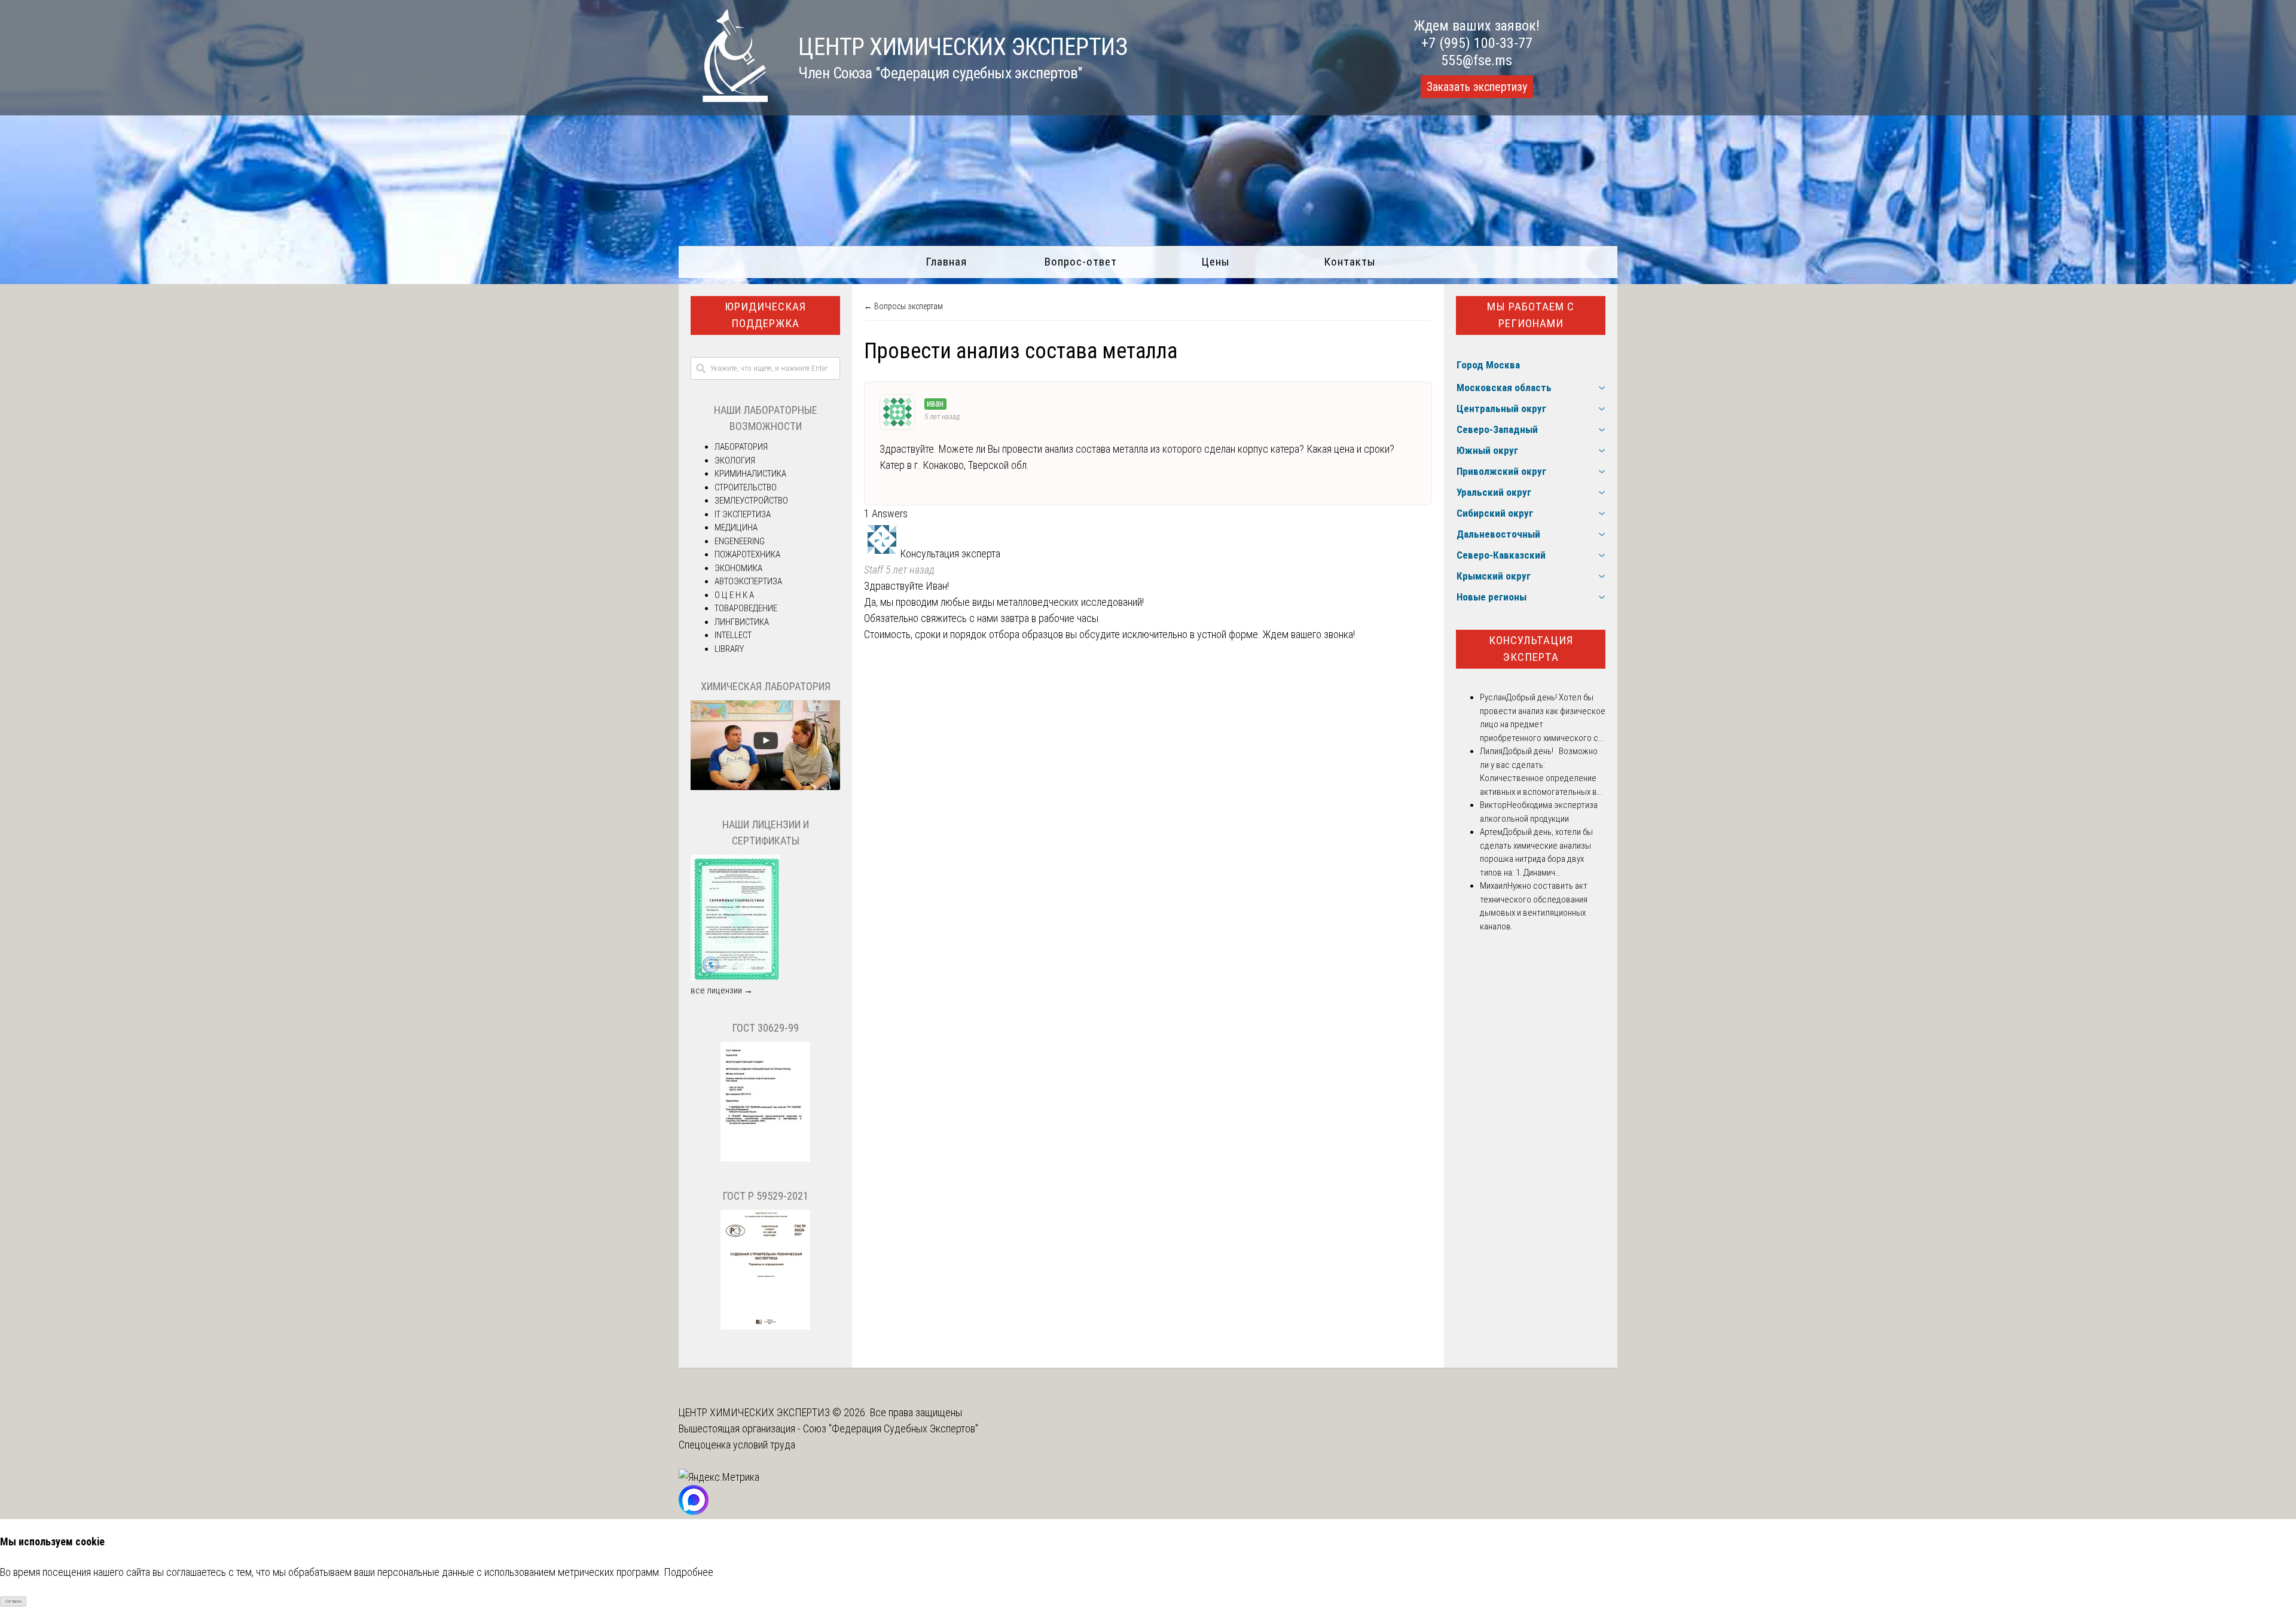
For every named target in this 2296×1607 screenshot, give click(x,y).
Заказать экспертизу (1477, 87)
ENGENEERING (740, 541)
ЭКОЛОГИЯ (735, 461)
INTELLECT (733, 635)
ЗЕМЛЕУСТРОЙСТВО (751, 501)
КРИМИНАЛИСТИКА (750, 474)
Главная (946, 262)
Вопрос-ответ (1081, 262)
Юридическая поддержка (765, 315)
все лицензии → (722, 990)
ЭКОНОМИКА (738, 568)
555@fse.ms (1477, 60)
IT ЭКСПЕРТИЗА (743, 514)
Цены (1216, 262)
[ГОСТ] (765, 1158)
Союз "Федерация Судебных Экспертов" (891, 1428)
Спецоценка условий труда (737, 1445)
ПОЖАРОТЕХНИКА (747, 554)
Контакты (1350, 262)
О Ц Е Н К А (734, 595)
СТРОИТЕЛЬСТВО (746, 487)
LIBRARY (729, 649)
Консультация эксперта (1531, 649)
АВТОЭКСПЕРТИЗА (748, 581)
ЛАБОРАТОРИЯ (741, 447)
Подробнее (689, 1572)
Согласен (13, 1601)
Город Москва (1488, 365)
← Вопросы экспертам (903, 306)
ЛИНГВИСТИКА (742, 622)
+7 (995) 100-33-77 (1477, 43)
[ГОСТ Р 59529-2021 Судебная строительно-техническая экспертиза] (765, 1327)
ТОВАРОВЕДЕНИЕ (746, 608)
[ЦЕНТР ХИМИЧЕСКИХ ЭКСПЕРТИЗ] (723, 98)
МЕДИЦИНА (736, 527)
